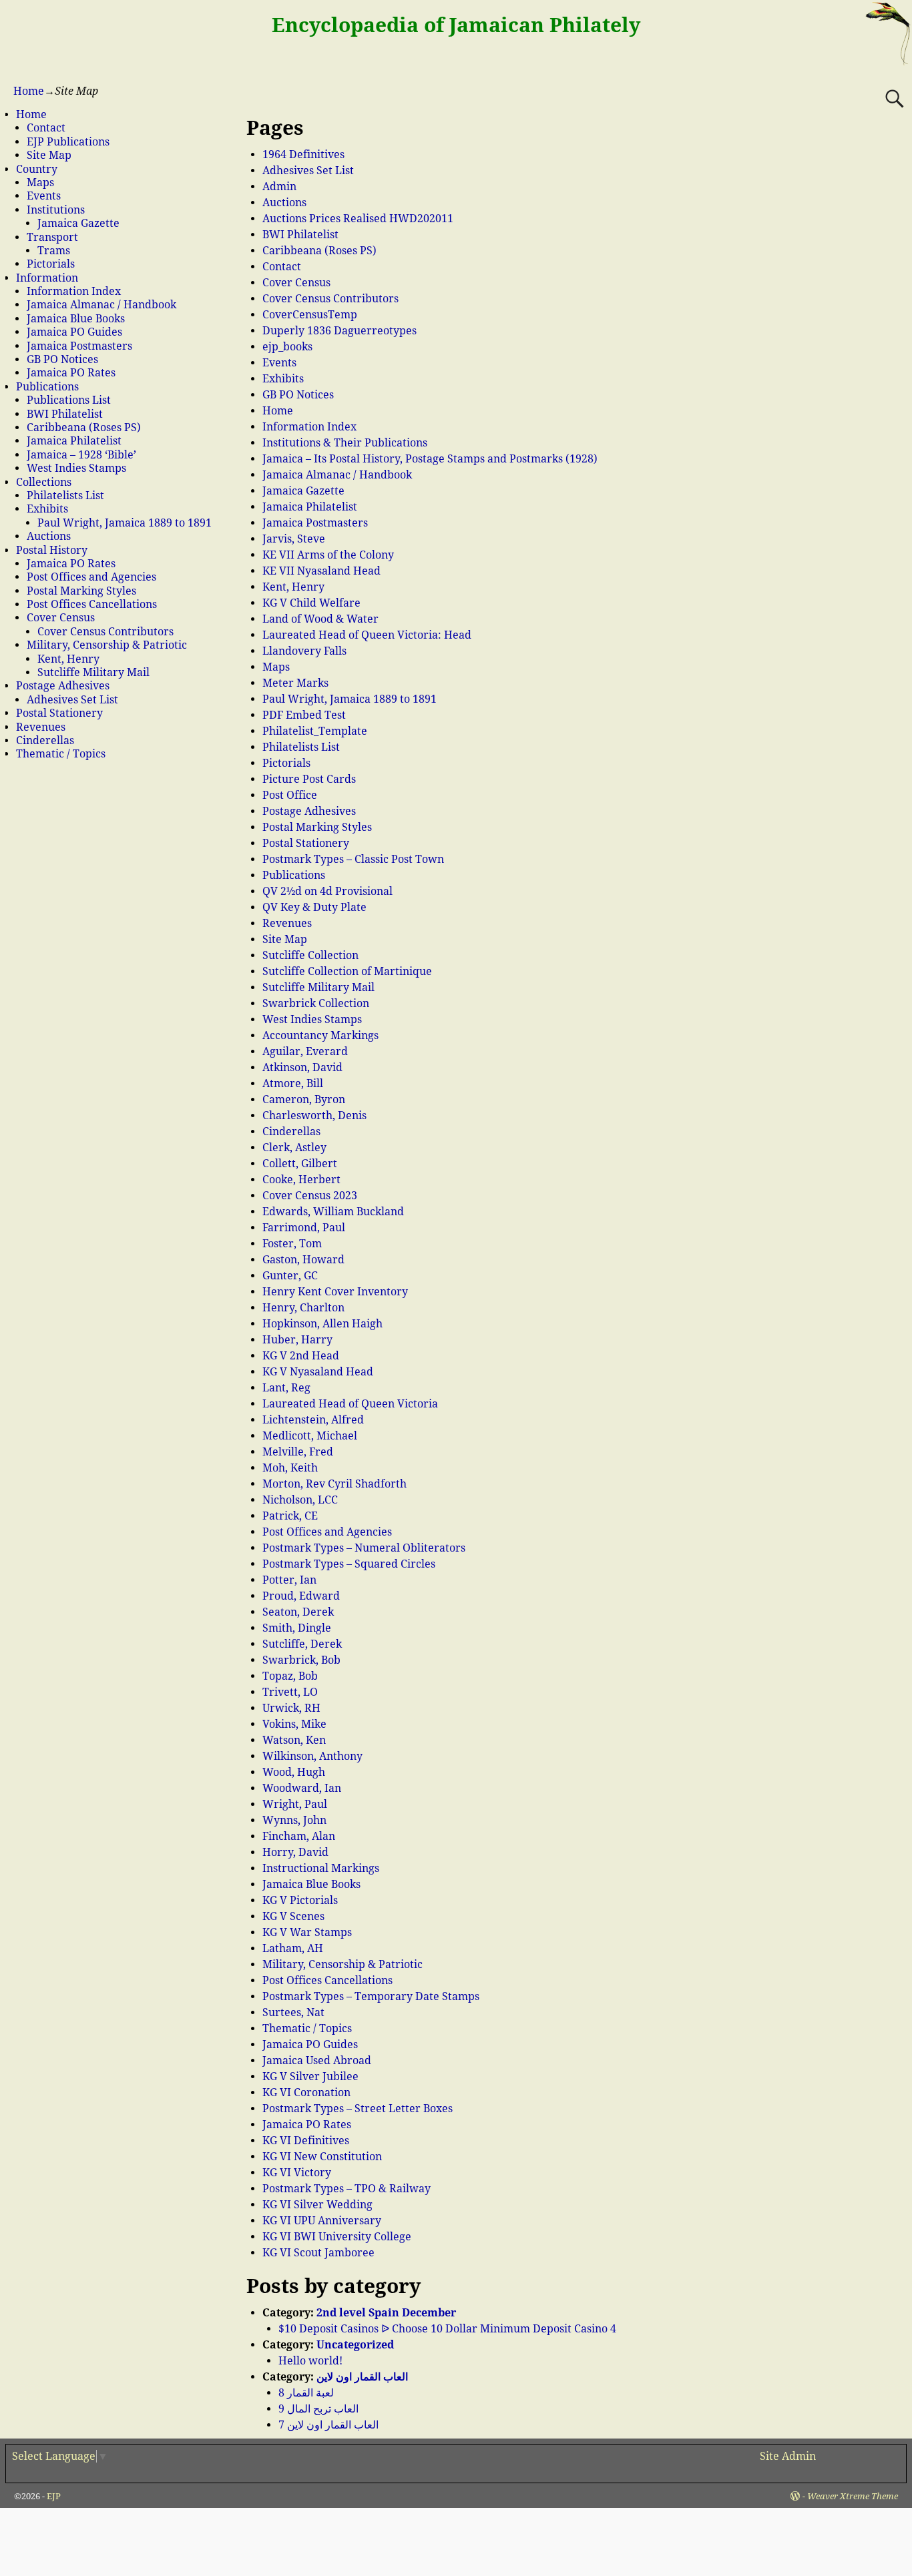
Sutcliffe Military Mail (318, 987)
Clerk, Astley (294, 1148)
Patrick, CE (290, 1516)
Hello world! (310, 2361)
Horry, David (295, 1852)
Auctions (284, 203)
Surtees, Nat (293, 2012)
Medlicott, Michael (310, 1436)
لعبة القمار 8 (306, 2393)
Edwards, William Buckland (333, 1212)
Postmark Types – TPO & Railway (347, 2189)
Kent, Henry (293, 587)
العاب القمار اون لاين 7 (328, 2425)
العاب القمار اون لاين (362, 2377)
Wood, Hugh (294, 1772)
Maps (276, 667)
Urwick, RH (291, 1708)
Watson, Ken (294, 1740)
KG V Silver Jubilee (310, 2076)
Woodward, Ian (302, 1788)
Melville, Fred (298, 1452)
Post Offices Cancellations (327, 1980)
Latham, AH (293, 1948)
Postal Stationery (306, 843)
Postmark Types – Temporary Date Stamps (371, 1996)
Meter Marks (295, 683)
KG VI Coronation (306, 2092)
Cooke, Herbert (301, 1180)
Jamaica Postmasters (315, 523)
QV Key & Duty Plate (314, 907)
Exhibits (283, 379)
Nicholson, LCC (300, 1500)
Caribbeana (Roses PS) (319, 251)
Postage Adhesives (309, 811)
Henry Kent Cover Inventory (335, 1292)
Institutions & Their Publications (345, 443)
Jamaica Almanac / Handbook (337, 475)
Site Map (285, 939)
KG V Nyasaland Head (318, 1372)
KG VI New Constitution (322, 2157)
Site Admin (788, 2456)
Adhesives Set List (308, 171)
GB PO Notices (298, 395)
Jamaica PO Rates (307, 2125)
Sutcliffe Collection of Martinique (347, 971)
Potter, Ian (289, 1580)
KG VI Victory (297, 2173)
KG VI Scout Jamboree (318, 2253)
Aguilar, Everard (305, 1051)
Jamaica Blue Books (311, 1884)
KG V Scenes (293, 1916)
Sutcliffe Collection (310, 955)
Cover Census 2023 (310, 1196)
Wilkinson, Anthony (312, 1756)
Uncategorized (355, 2345)
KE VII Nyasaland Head (321, 571)
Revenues (287, 923)
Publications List (69, 400)
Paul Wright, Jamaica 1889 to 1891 (350, 699)
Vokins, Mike (294, 1724)
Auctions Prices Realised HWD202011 (358, 219)
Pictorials (286, 763)
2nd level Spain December (386, 2313)
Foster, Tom (292, 1244)
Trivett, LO (290, 1692)
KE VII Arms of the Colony (328, 555)
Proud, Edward (301, 1596)
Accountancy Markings (320, 1035)
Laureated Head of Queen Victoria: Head (367, 635)
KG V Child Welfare (311, 603)
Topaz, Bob (290, 1676)
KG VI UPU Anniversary (322, 2221)
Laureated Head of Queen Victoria (350, 1404)
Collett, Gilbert (300, 1164)
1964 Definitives (303, 154)
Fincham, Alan (299, 1836)
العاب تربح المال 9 (318, 2409)
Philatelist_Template (315, 731)
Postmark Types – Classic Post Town (353, 859)
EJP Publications (68, 142)
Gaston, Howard (303, 1260)
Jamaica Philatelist (310, 507)
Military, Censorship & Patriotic (343, 1964)
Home (29, 91)
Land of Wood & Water (320, 619)
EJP (54, 2496)
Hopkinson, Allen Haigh (322, 1324)
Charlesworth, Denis (314, 1115)
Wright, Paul (295, 1804)
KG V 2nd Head (301, 1356)
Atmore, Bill (293, 1083)
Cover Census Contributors (330, 299)
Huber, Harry (297, 1340)
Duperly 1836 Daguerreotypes (339, 331)
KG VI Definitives (306, 2141)
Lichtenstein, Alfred (313, 1420)
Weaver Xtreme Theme (853, 2496)
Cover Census (296, 283)
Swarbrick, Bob (301, 1660)
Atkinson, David (302, 1067)
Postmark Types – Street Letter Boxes (358, 2109)
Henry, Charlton (303, 1308)
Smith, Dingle (297, 1628)
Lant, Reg (286, 1388)
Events (279, 363)
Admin (279, 187)
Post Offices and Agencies (327, 1532)
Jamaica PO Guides (310, 2044)
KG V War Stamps (307, 1932)
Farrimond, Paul (304, 1228)
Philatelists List (301, 747)
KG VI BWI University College (337, 2237)
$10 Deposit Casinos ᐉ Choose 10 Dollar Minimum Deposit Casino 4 (447, 2329)
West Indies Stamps (312, 1019)
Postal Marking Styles (317, 827)
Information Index (309, 427)
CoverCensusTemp (310, 315)
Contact (282, 267)
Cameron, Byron (304, 1099)
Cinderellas (291, 1132)
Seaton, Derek (298, 1612)
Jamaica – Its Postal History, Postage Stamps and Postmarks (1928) (430, 459)
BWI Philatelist (300, 235)
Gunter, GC (290, 1276)
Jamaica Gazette (303, 491)
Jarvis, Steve (294, 539)
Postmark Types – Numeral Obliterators (364, 1548)
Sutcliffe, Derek (302, 1644)
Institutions (56, 210)
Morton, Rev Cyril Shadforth (334, 1484)
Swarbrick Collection (316, 1003)
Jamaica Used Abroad (317, 2060)
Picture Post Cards (309, 779)
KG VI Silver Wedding (317, 2205)
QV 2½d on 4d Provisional (327, 891)
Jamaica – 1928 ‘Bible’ (81, 455)
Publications (294, 875)
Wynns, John (294, 1820)
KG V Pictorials (300, 1900)
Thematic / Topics (307, 2028)
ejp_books (287, 347)
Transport (52, 237)
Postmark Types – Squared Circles (349, 1564)
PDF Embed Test (304, 715)
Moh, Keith (290, 1468)
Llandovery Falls (304, 651)
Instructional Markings (321, 1868)
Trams (54, 251)
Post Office (290, 795)
